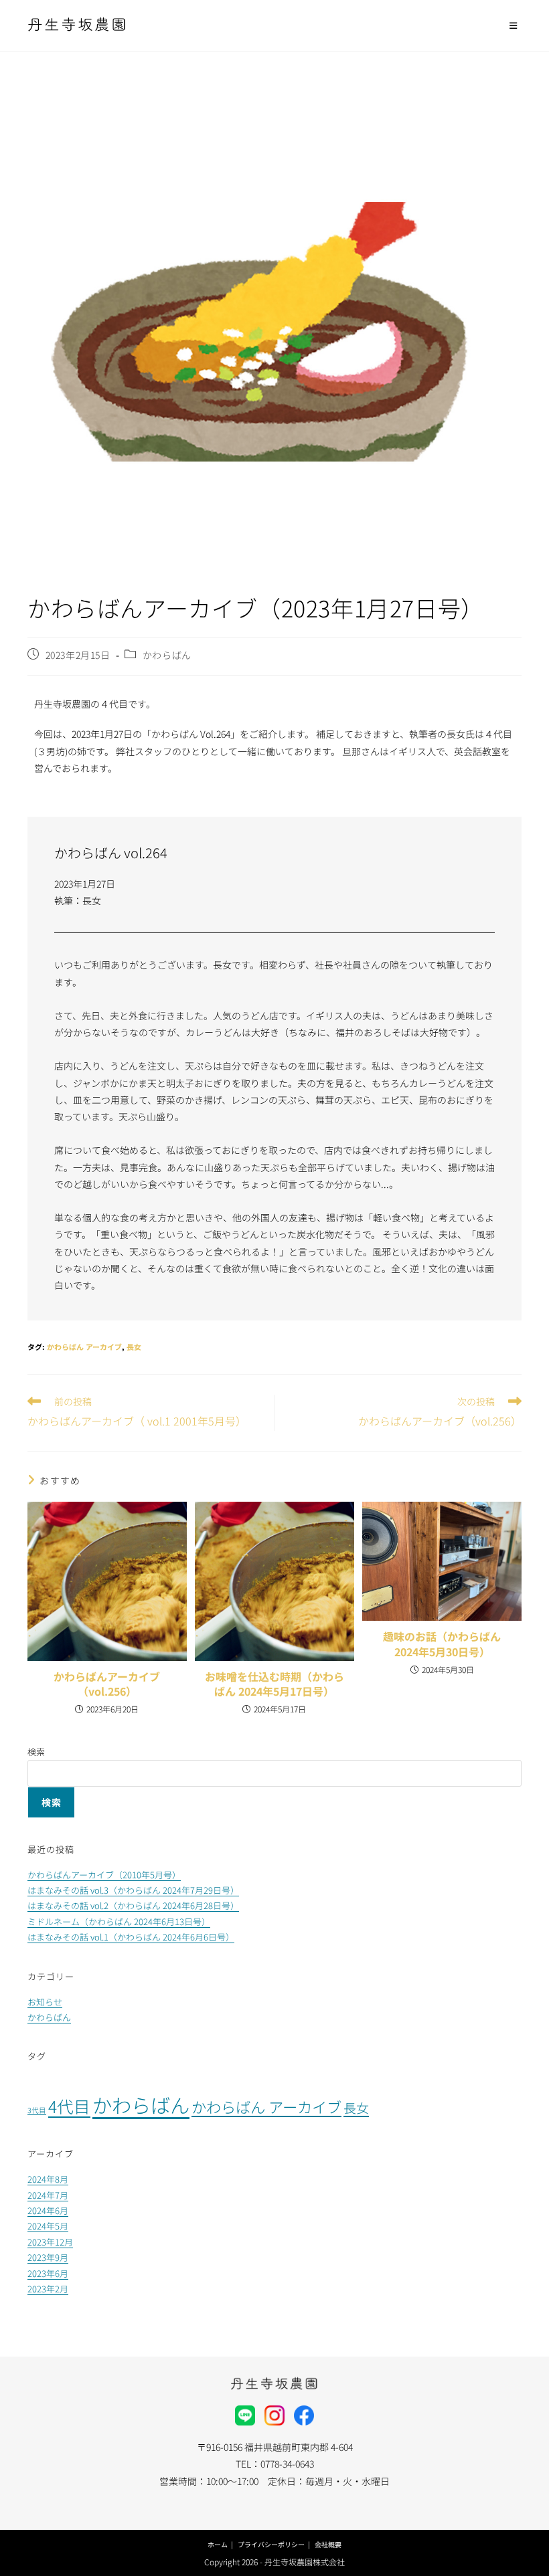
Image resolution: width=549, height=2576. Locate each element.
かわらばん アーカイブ (84, 1347)
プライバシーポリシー (271, 2544)
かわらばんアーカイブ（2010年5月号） (104, 1875)
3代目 (37, 2110)
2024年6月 (48, 2210)
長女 (134, 1347)
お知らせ (45, 2002)
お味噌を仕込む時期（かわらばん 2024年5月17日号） (274, 1684)
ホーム (218, 2544)
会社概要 (328, 2544)
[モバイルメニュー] (516, 25)
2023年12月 (50, 2242)
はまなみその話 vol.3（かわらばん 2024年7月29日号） (133, 1890)
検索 (36, 1752)
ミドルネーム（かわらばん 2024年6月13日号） (119, 1921)
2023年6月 (48, 2273)
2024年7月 (48, 2195)
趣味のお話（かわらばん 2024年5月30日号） (442, 1644)
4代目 (69, 2106)
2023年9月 (48, 2257)
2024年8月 (48, 2179)
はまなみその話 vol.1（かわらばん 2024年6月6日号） (131, 1937)
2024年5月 (48, 2226)
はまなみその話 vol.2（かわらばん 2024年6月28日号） (133, 1905)
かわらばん (167, 655)
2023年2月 (48, 2289)
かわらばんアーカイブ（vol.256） (107, 1684)
